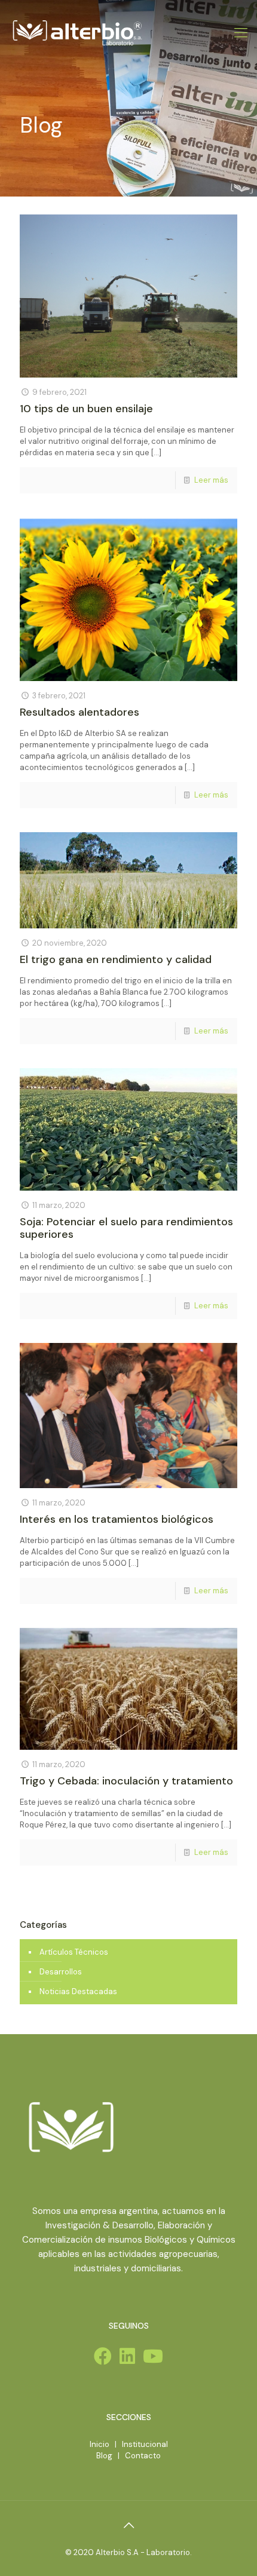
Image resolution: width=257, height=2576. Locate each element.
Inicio (100, 2444)
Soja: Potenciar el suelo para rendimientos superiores (126, 1228)
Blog (104, 2456)
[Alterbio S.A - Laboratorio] (77, 33)
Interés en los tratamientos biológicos (117, 1519)
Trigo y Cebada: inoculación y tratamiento (126, 1781)
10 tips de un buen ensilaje (86, 409)
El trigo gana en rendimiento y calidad (116, 959)
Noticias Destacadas (78, 1991)
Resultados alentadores (79, 712)
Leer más (211, 480)
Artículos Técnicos (74, 1952)
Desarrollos (61, 1972)
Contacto (143, 2456)
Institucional (145, 2444)
